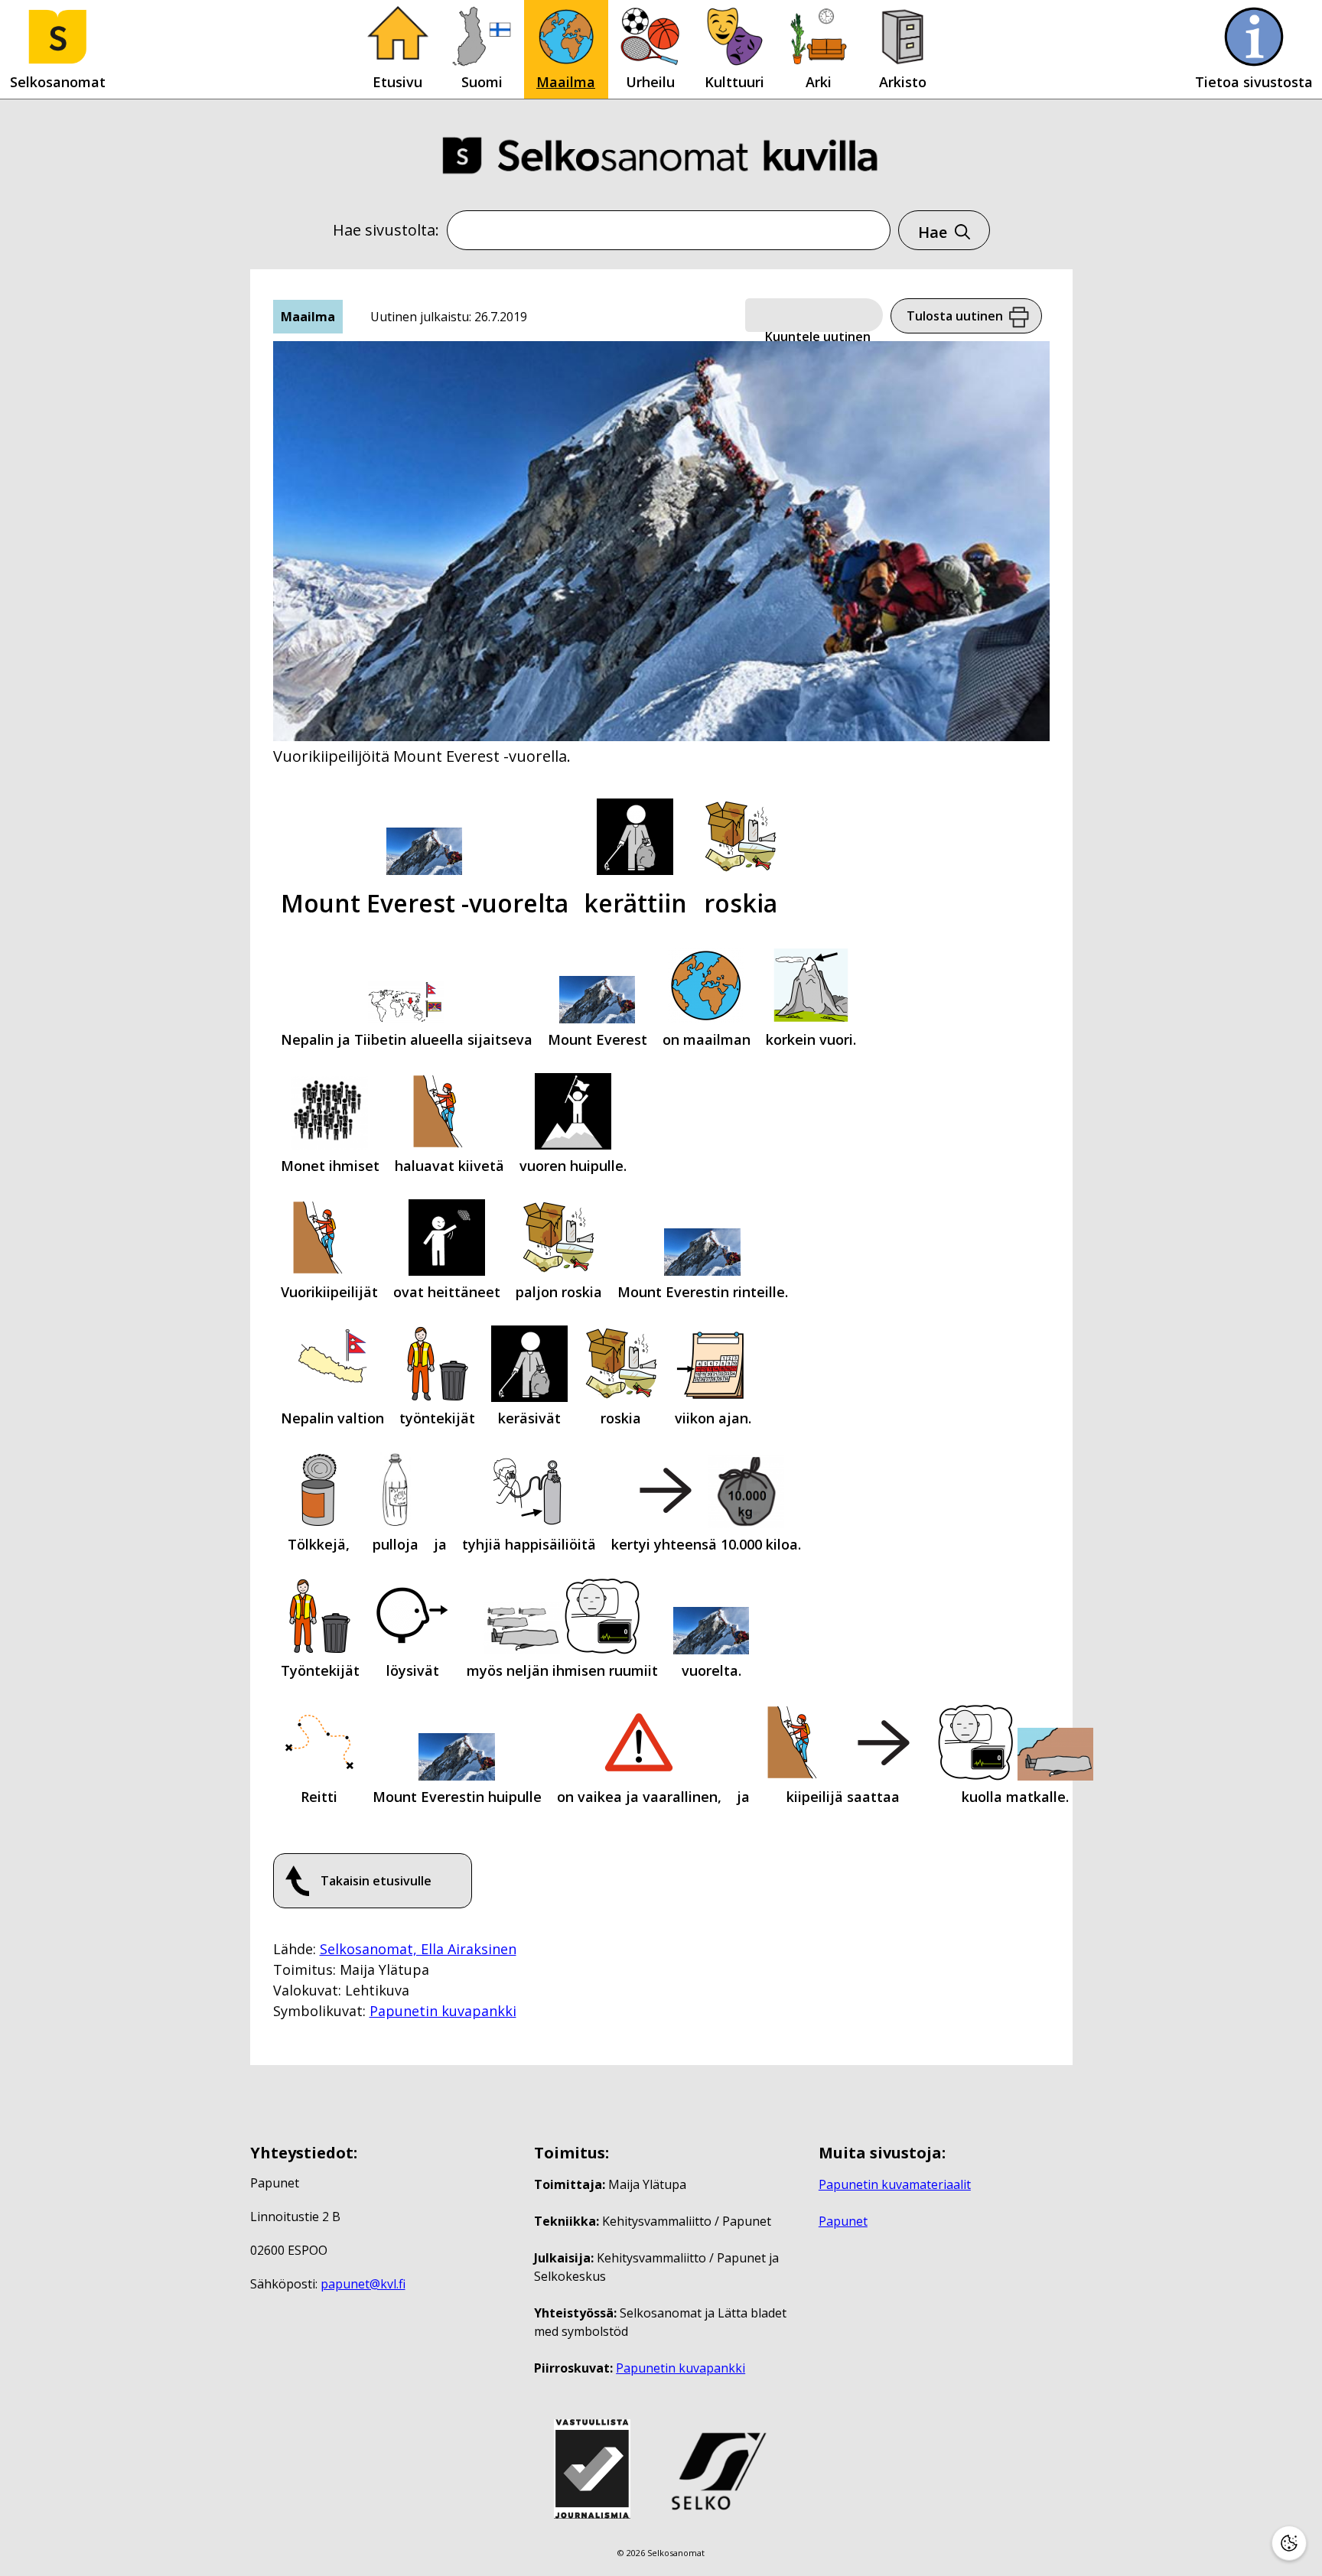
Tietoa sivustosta (1254, 82)
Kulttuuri (734, 82)
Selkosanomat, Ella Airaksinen (418, 1949)
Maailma (566, 82)
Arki (819, 82)
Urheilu (650, 82)
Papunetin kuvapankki (443, 2011)
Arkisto (903, 82)
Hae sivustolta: (386, 230)
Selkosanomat (58, 82)
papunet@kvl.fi (363, 2284)
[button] (814, 316)
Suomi (482, 82)
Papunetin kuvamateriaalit (895, 2184)
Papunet (843, 2221)
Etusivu (397, 82)
